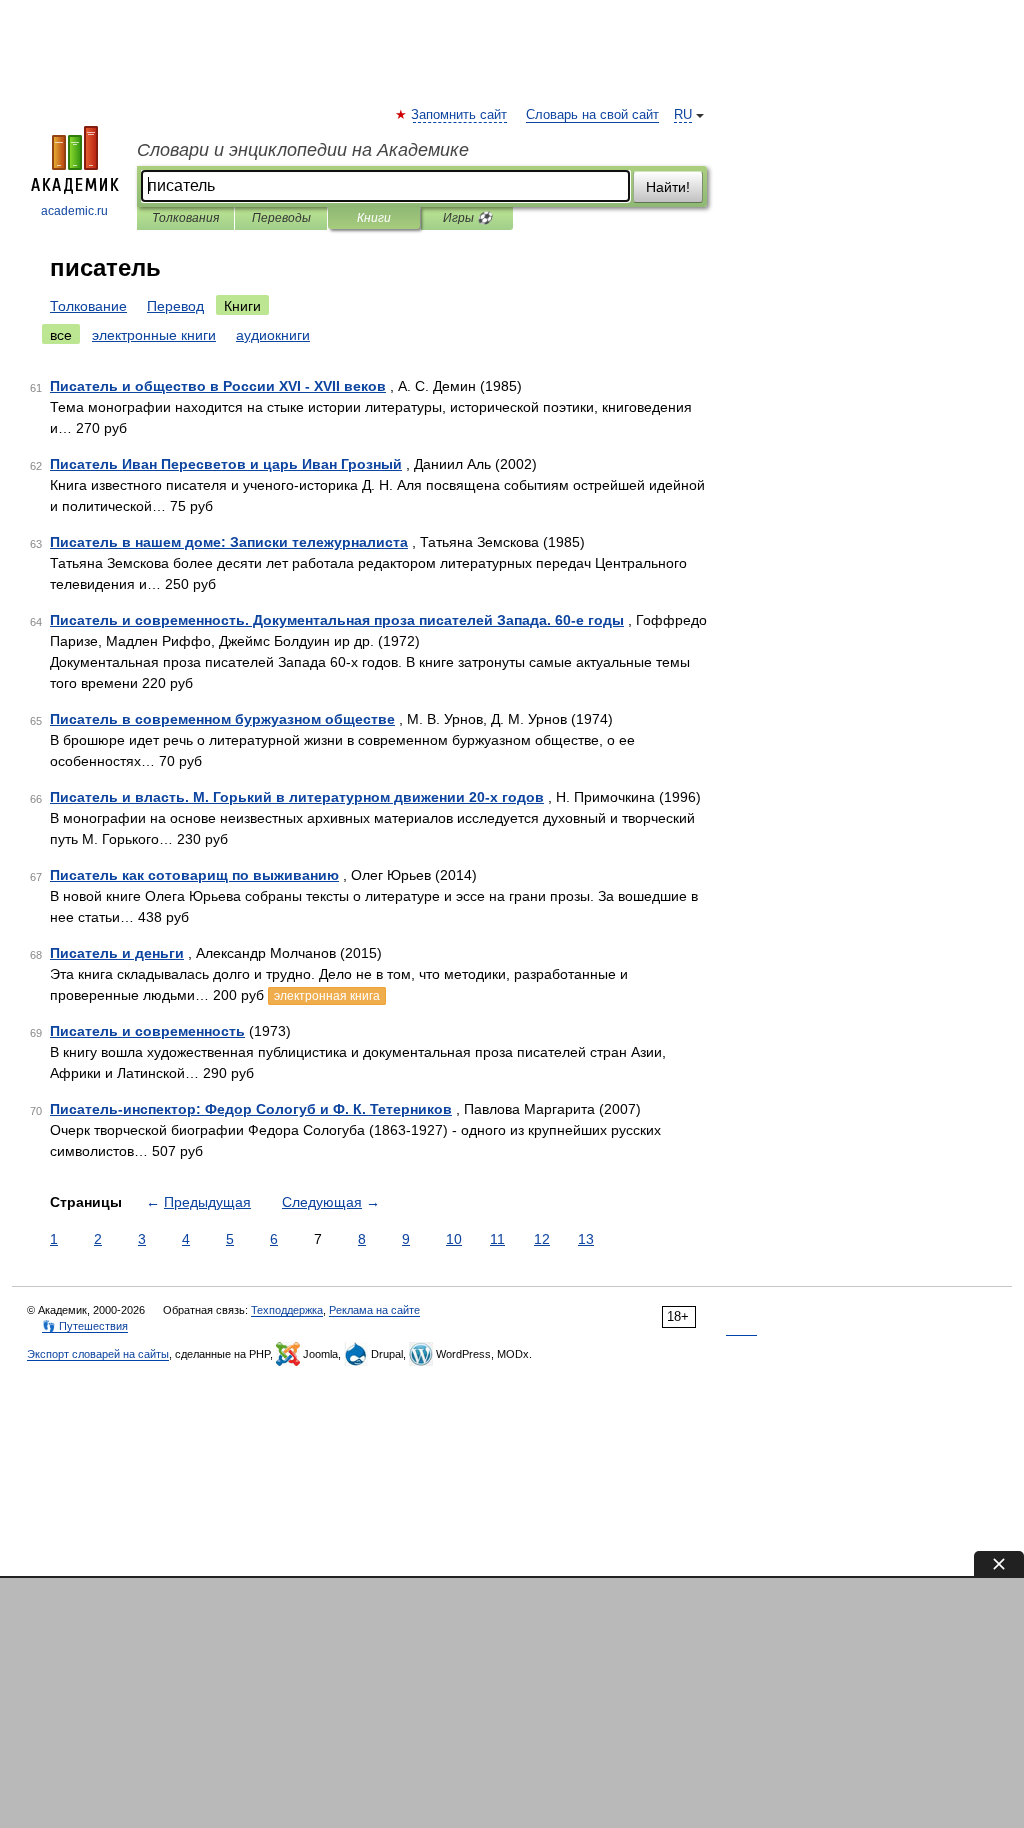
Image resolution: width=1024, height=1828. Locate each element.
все (61, 335)
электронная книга (327, 996)
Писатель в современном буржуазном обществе (222, 719)
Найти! (668, 187)
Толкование (88, 306)
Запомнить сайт (460, 115)
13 (586, 1239)
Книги (374, 218)
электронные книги (154, 335)
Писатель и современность (147, 1031)
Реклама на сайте (374, 1310)
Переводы (281, 218)
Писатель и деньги (117, 953)
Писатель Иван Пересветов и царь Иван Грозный (226, 464)
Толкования (185, 218)
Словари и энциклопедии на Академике (303, 150)
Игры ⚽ (467, 218)
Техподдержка (287, 1310)
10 (454, 1239)
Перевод (175, 306)
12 (542, 1239)
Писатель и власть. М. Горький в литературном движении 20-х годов (297, 797)
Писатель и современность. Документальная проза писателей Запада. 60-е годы (337, 620)
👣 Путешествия (85, 1326)
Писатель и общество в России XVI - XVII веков (218, 386)
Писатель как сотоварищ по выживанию (194, 875)
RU (683, 115)
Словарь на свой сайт (592, 115)
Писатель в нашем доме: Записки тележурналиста (229, 542)
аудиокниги (273, 335)
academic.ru (74, 211)
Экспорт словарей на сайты (98, 1354)
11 (497, 1239)
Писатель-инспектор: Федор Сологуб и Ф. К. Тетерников (251, 1109)
